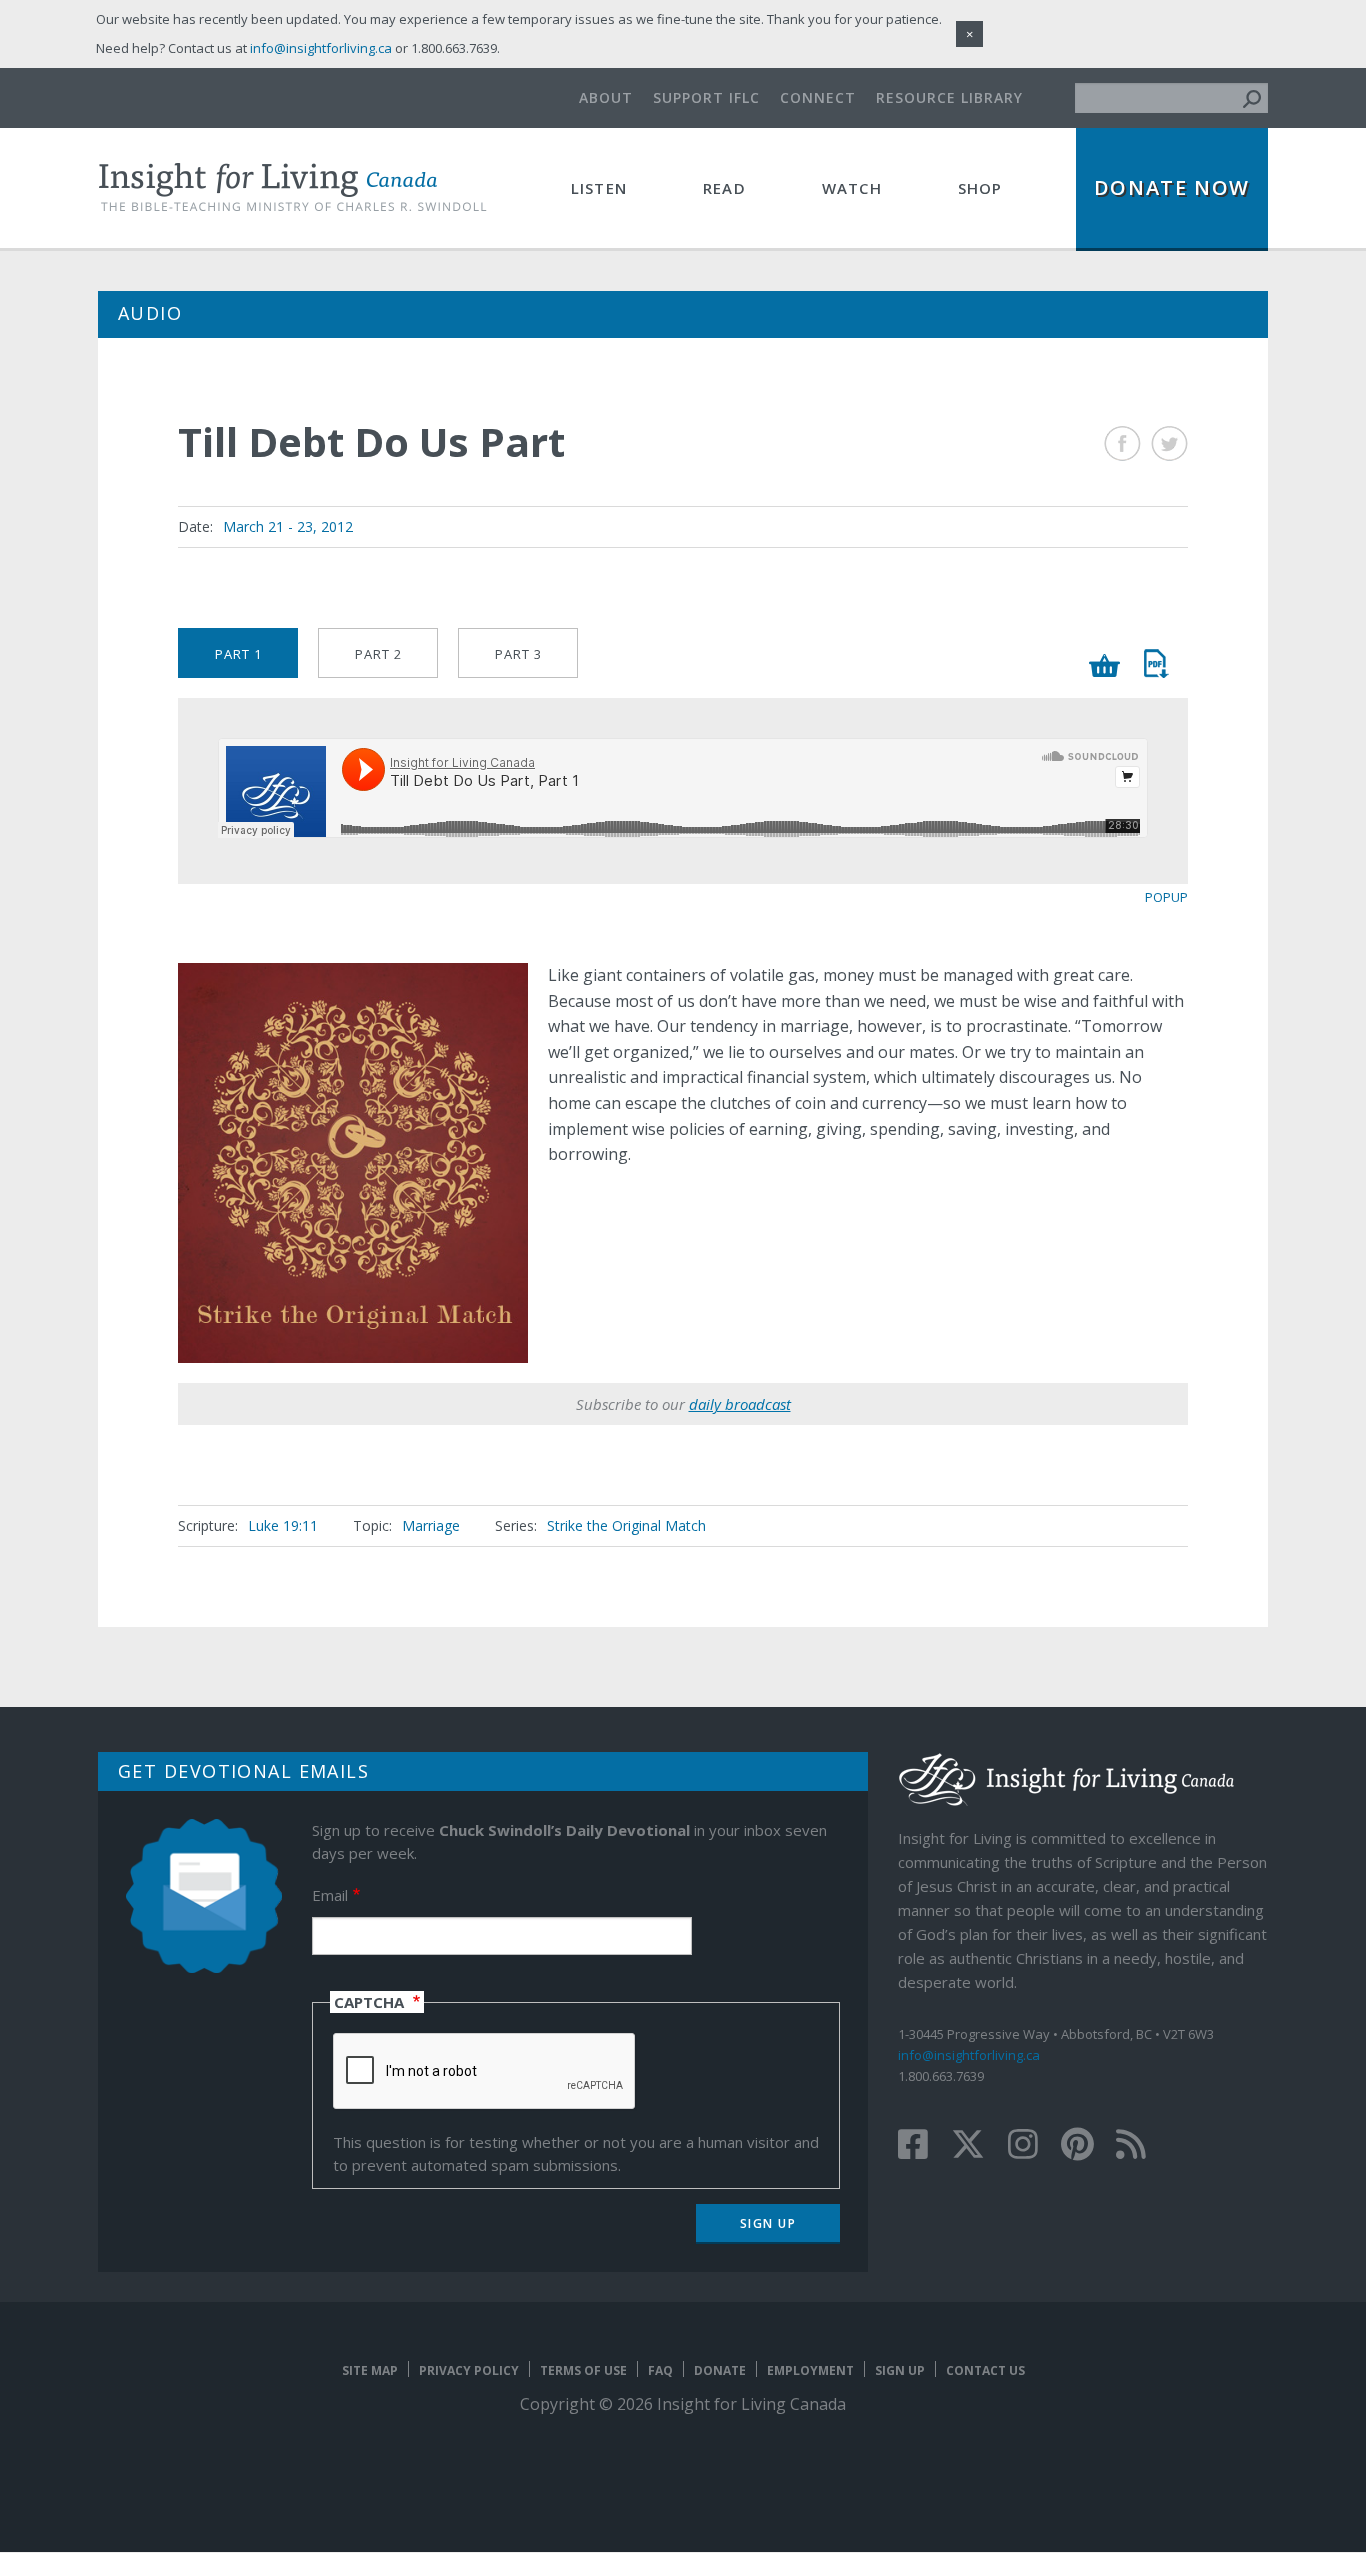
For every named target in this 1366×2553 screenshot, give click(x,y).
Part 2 (378, 654)
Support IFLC (706, 97)
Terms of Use (583, 2370)
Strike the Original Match (626, 1525)
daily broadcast (740, 1404)
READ (724, 188)
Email (330, 1895)
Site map (370, 2370)
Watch (852, 188)
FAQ (660, 2370)
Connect (818, 97)
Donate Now (1172, 187)
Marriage (431, 1525)
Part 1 (238, 654)
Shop (980, 188)
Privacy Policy (469, 2370)
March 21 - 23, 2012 (288, 526)
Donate (720, 2370)
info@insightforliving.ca (969, 2055)
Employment (810, 2370)
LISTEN (599, 188)
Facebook (1122, 443)
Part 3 (518, 654)
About (606, 97)
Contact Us (985, 2370)
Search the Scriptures (1155, 663)
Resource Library (949, 97)
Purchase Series (1105, 665)
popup (1166, 897)
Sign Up (900, 2370)
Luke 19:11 (283, 1525)
